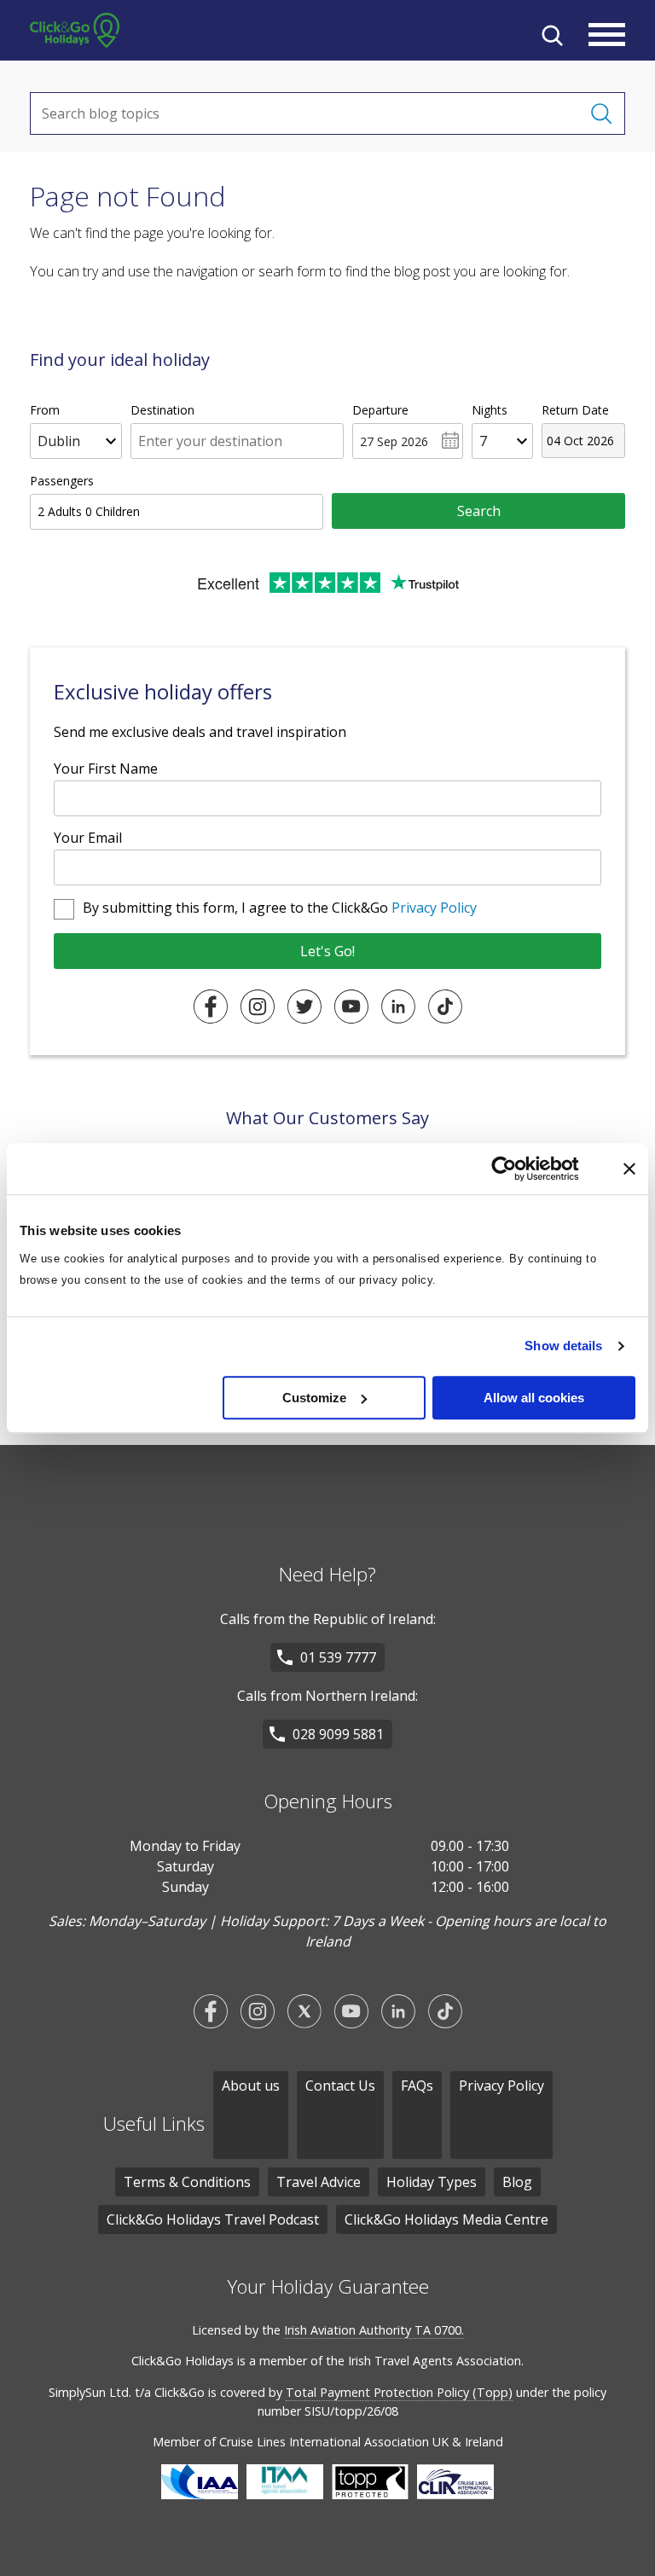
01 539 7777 (338, 1657)
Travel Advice (319, 2182)
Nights (490, 410)
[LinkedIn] (398, 1007)
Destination (162, 410)
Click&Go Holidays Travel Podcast (213, 2219)
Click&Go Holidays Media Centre (446, 2219)
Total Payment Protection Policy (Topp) (399, 2392)
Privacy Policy (434, 908)
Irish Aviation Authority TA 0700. (374, 2330)
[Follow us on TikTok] (445, 2011)
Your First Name (106, 769)
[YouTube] (351, 1007)
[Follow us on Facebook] (211, 2011)
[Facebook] (211, 1007)
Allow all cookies (534, 1398)
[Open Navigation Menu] (607, 35)
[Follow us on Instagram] (258, 2011)
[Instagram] (258, 1007)
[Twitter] (304, 1007)
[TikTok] (445, 1007)
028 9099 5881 (338, 1734)
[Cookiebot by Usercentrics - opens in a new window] (517, 1169)
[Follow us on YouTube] (351, 2011)
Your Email (88, 838)
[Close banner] (629, 1169)
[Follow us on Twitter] (304, 2011)
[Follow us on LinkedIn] (398, 2011)
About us (251, 2086)
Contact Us (340, 2086)
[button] (552, 35)
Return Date (575, 410)
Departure (380, 410)
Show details (563, 1346)
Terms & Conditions (187, 2182)
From (45, 410)
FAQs (417, 2086)
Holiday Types (432, 2182)
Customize (314, 1398)
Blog (517, 2182)
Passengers (62, 481)
